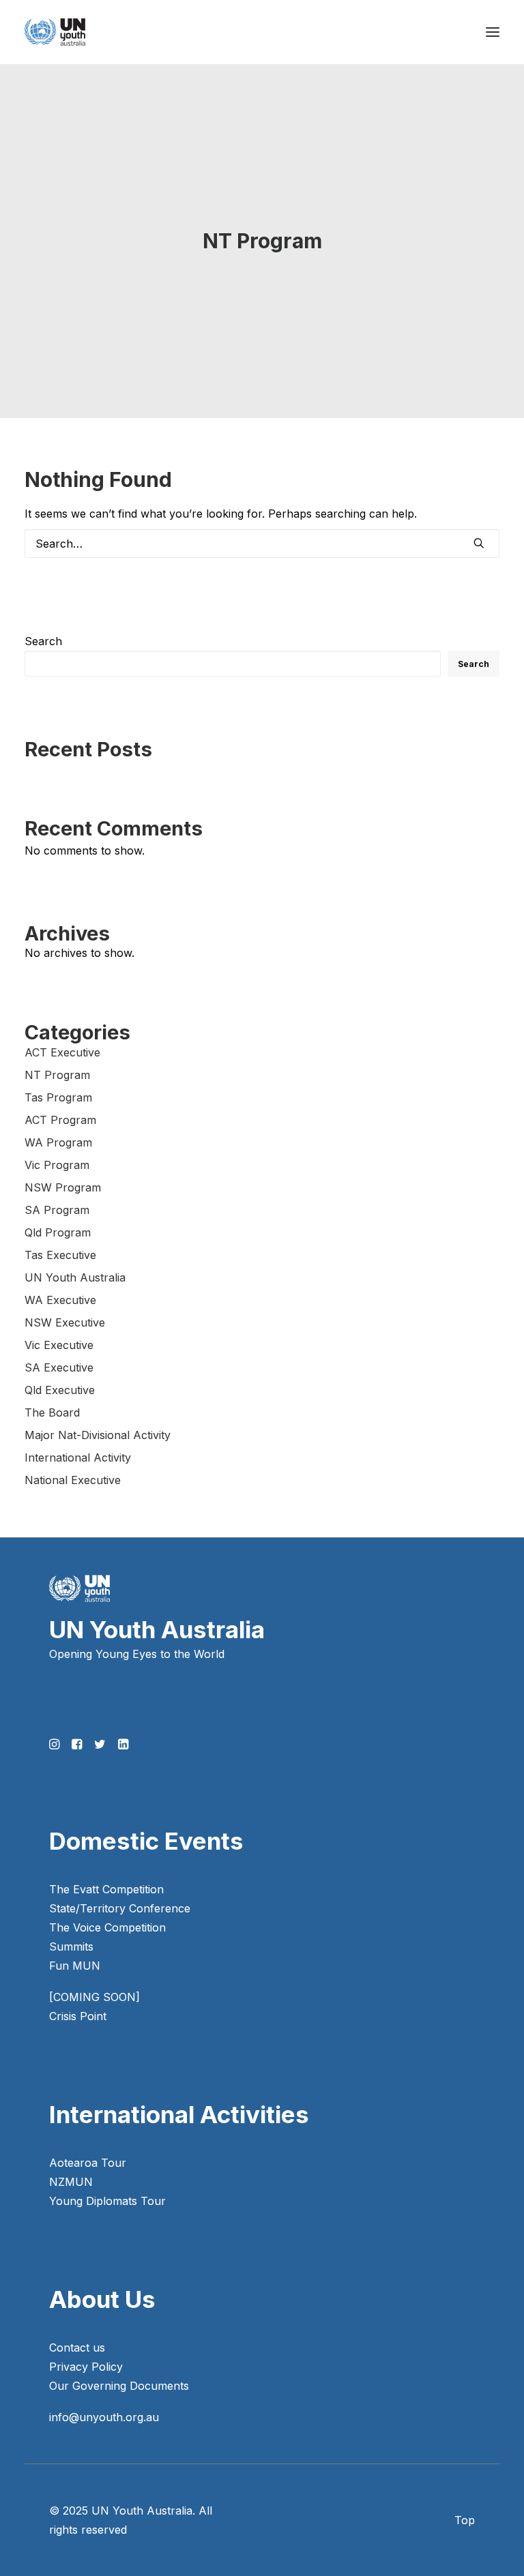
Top (465, 2520)
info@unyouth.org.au (104, 2417)
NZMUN (71, 2182)
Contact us (77, 2348)
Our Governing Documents (119, 2386)
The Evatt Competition (106, 1889)
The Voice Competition (107, 1927)
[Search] (262, 544)
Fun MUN (75, 1966)
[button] (493, 32)
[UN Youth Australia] (55, 32)
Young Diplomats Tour (107, 2201)
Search (43, 641)
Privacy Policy (86, 2367)
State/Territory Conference (120, 1908)
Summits (71, 1946)
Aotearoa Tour (88, 2163)
